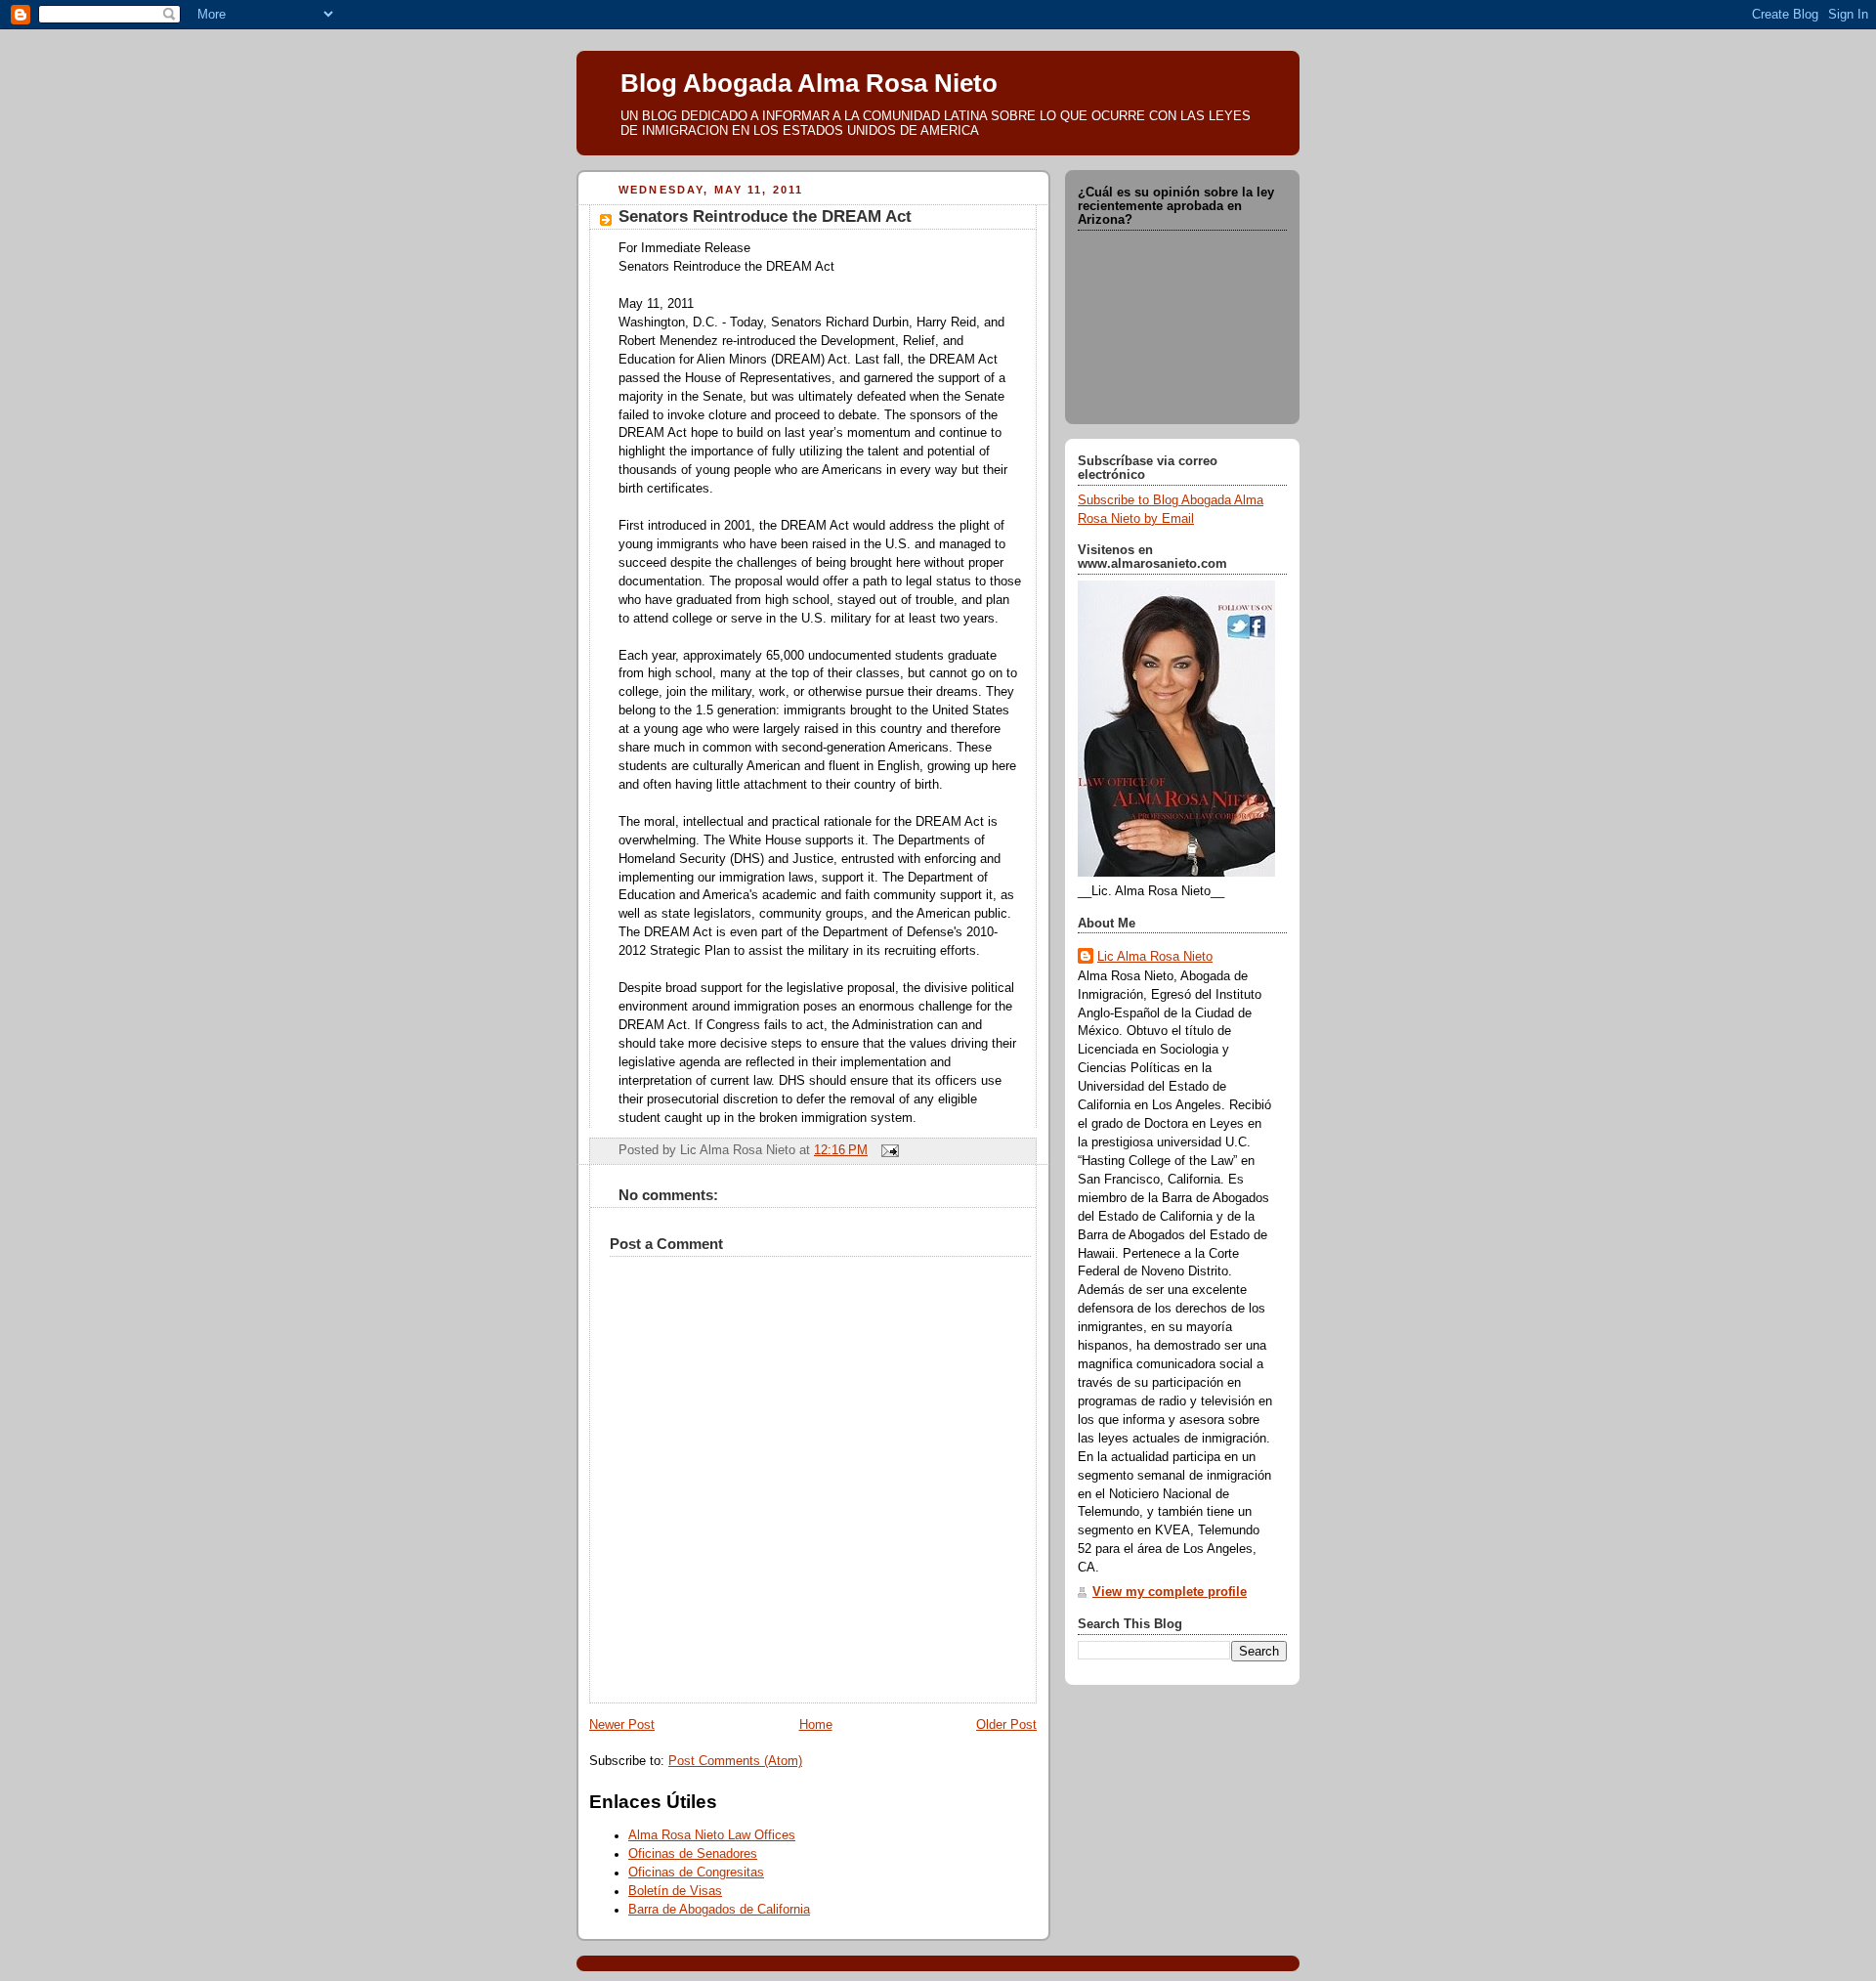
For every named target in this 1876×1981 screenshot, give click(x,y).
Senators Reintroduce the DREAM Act (765, 216)
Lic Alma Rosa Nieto (1155, 957)
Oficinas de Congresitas (696, 1873)
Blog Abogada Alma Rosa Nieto (809, 83)
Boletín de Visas (675, 1891)
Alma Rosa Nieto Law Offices (712, 1835)
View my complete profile (1170, 1592)
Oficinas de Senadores (693, 1854)
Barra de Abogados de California (719, 1910)
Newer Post (622, 1725)
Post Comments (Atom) (735, 1761)
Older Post (1006, 1725)
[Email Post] (887, 1150)
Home (816, 1725)
